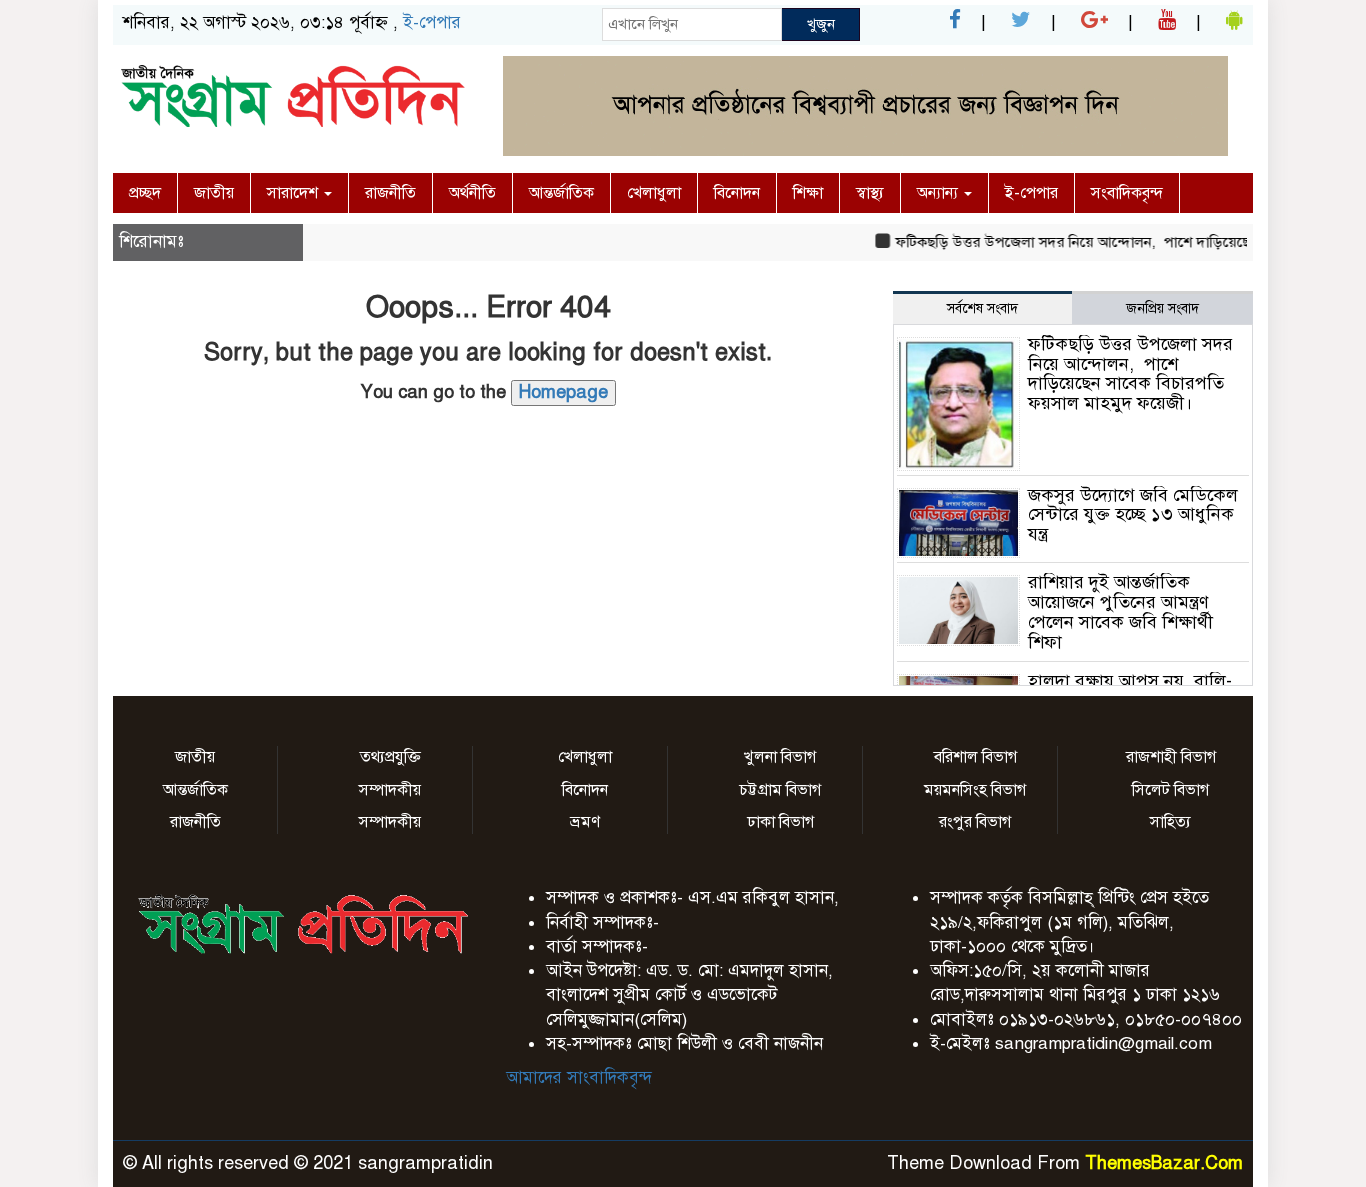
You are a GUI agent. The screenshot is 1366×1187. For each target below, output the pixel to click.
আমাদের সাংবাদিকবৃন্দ (579, 1077)
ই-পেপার (432, 22)
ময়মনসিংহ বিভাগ (975, 790)
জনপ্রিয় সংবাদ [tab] (1162, 308)
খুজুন (821, 24)
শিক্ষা (808, 193)
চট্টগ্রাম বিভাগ (780, 790)
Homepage (563, 392)
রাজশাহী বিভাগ (1171, 757)
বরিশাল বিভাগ (975, 757)
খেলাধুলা (654, 193)
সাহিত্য (1170, 822)
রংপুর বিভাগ (975, 822)
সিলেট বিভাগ (1170, 790)
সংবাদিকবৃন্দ (1127, 193)
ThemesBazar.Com (1164, 1163)
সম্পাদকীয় (390, 790)
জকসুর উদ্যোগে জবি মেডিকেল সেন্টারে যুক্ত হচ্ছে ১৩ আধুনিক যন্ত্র (1133, 515)
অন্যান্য (939, 193)
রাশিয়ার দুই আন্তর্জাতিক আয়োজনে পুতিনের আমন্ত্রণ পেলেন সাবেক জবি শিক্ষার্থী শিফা (1120, 611)
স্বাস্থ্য (870, 193)
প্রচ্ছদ (145, 193)
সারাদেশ (294, 193)
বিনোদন (737, 193)
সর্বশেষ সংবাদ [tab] (982, 308)
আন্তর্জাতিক (561, 193)
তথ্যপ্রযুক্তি (390, 757)
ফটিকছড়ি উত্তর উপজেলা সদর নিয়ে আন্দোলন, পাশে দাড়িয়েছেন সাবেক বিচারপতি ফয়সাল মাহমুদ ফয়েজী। (1130, 373)
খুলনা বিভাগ (780, 757)
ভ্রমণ (585, 822)
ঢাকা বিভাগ (780, 822)
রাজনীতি (390, 193)
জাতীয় (214, 193)
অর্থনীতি (472, 193)
